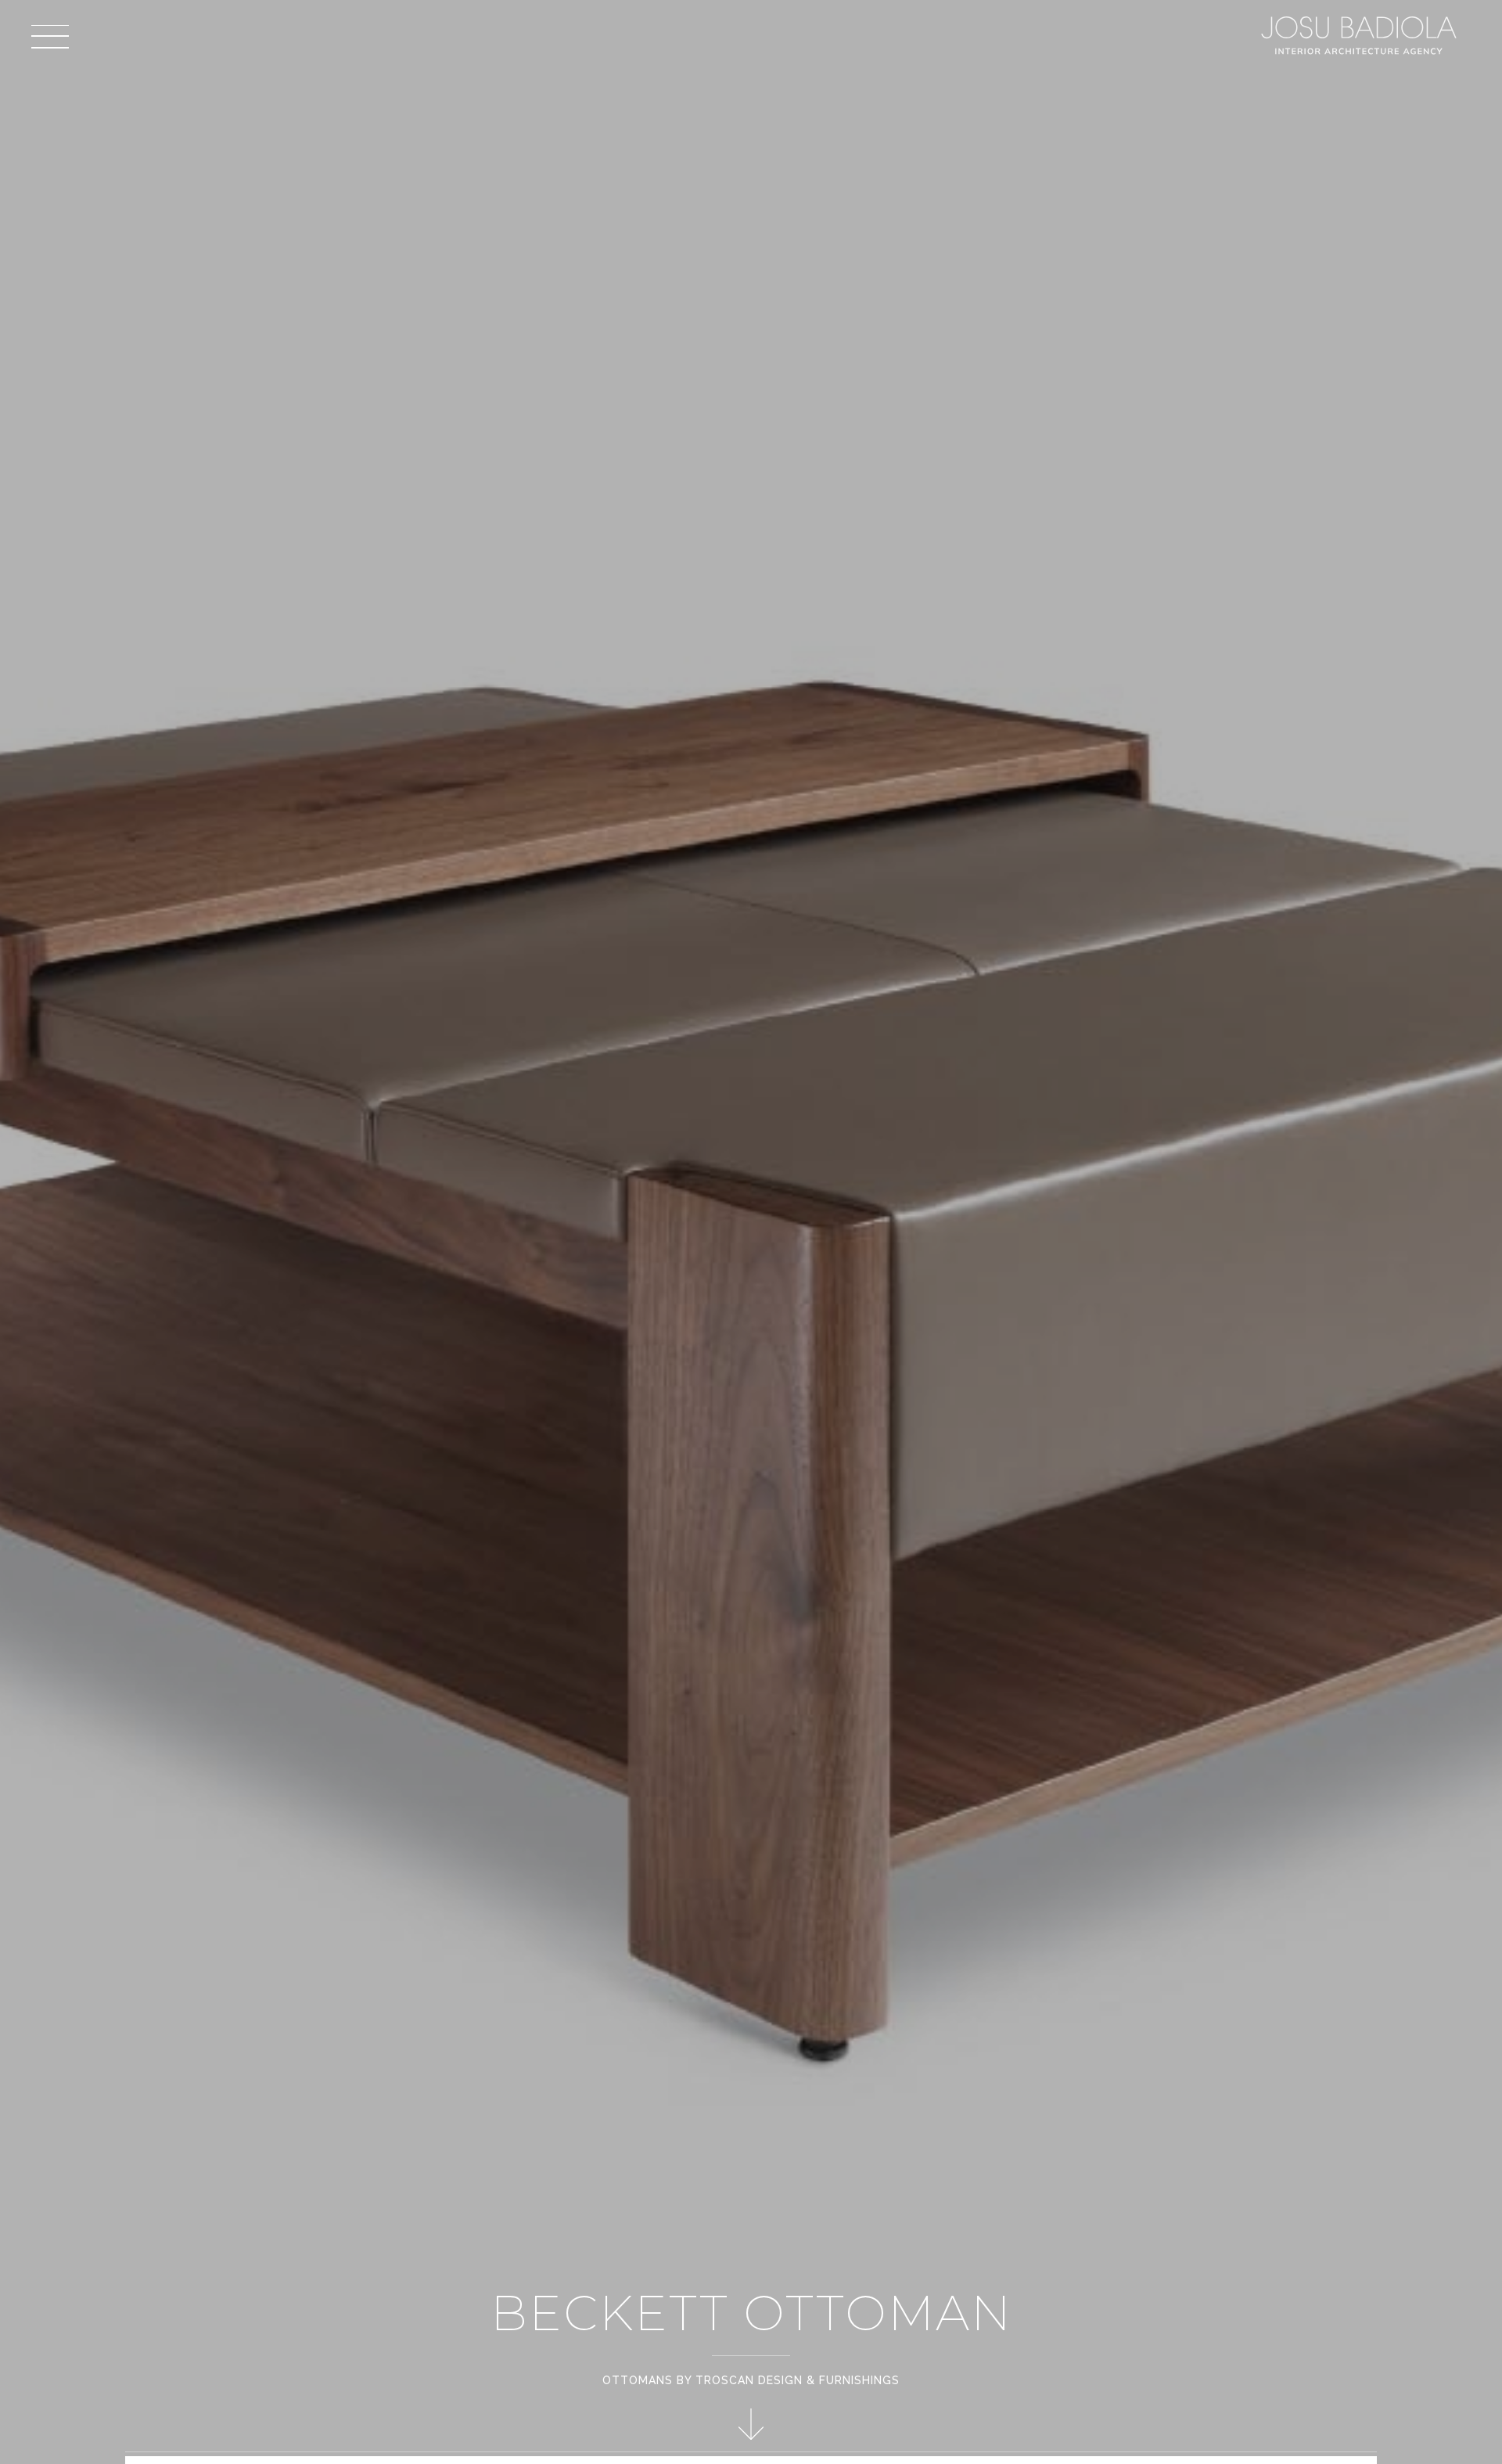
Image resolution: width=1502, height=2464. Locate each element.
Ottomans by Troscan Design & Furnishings (751, 2380)
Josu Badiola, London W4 (1361, 35)
